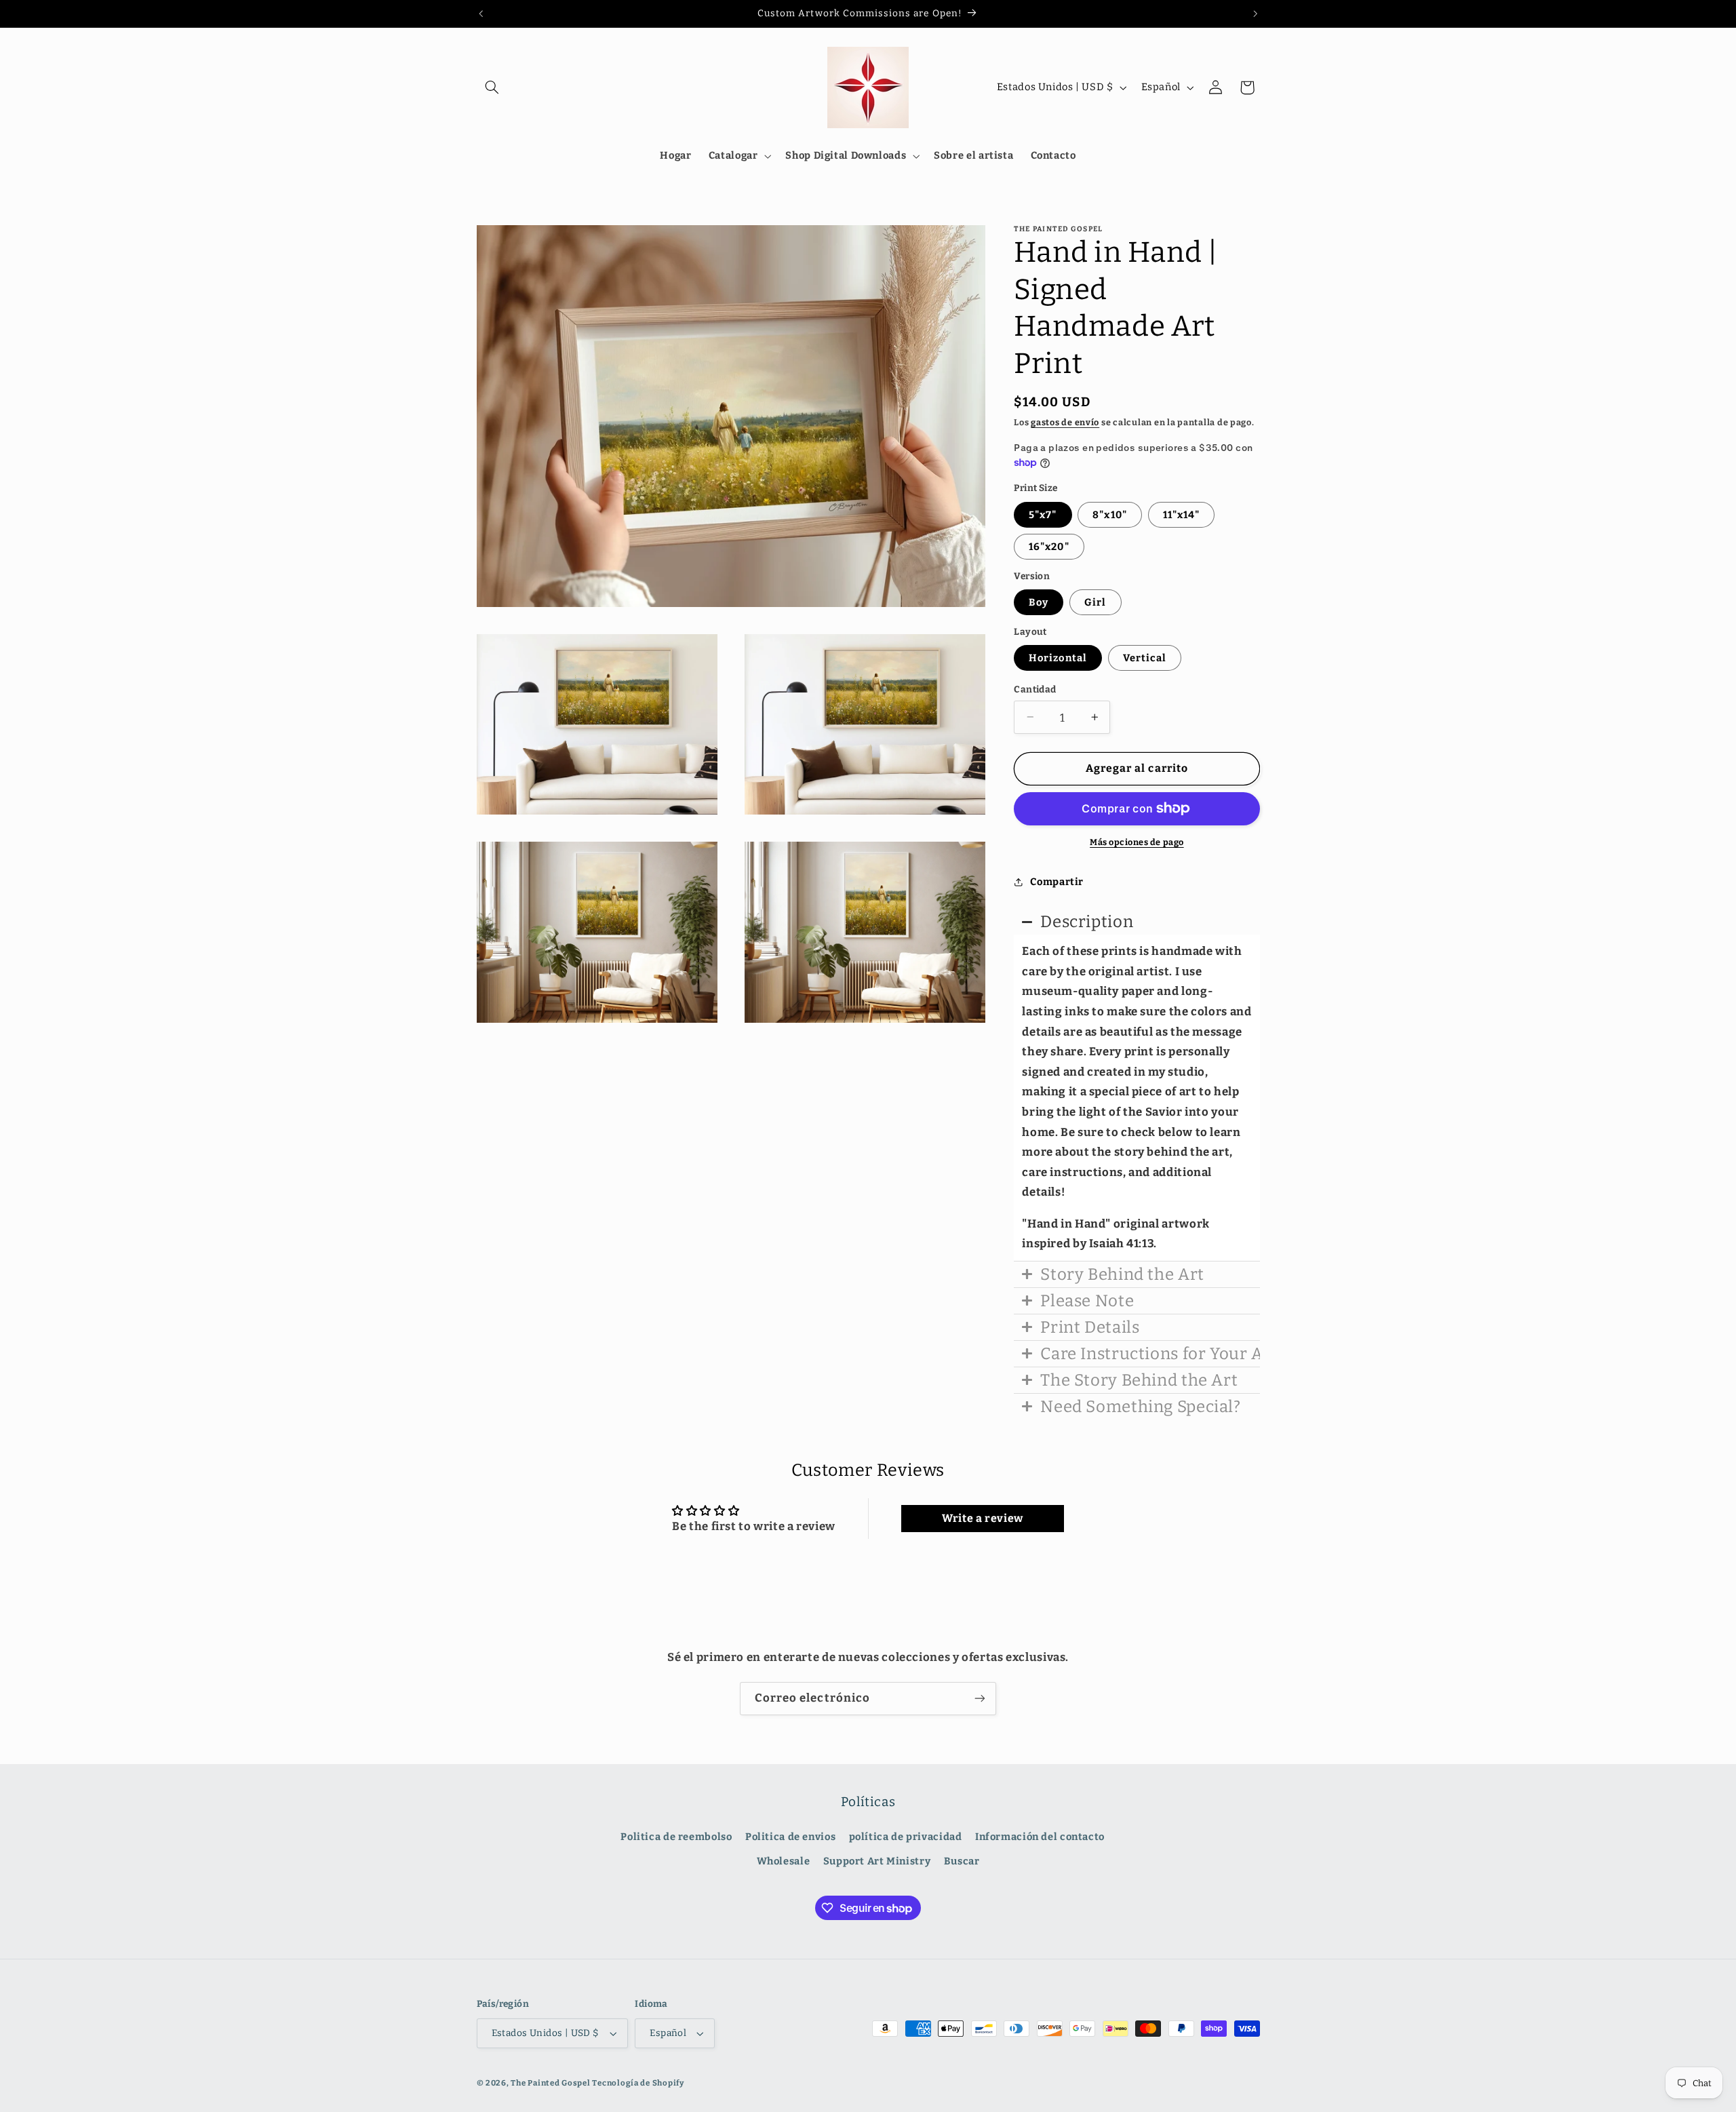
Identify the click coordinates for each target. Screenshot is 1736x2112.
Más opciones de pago (1137, 842)
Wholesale (784, 1861)
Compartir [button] (1057, 882)
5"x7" (1043, 514)
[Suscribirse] (980, 1699)
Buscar (962, 1861)
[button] (492, 87)
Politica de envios (790, 1837)
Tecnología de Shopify (638, 2083)
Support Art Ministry (877, 1861)
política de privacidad (906, 1837)
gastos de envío (1065, 422)
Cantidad (1035, 689)
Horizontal (1058, 657)
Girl (1095, 602)
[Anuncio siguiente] (1255, 14)
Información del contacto (1040, 1837)
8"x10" (1109, 514)
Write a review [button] (983, 1518)
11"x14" (1181, 514)
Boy (1039, 602)
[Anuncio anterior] (481, 14)
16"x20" (1049, 546)
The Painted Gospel (550, 2083)
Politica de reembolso (676, 1837)
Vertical (1145, 657)
